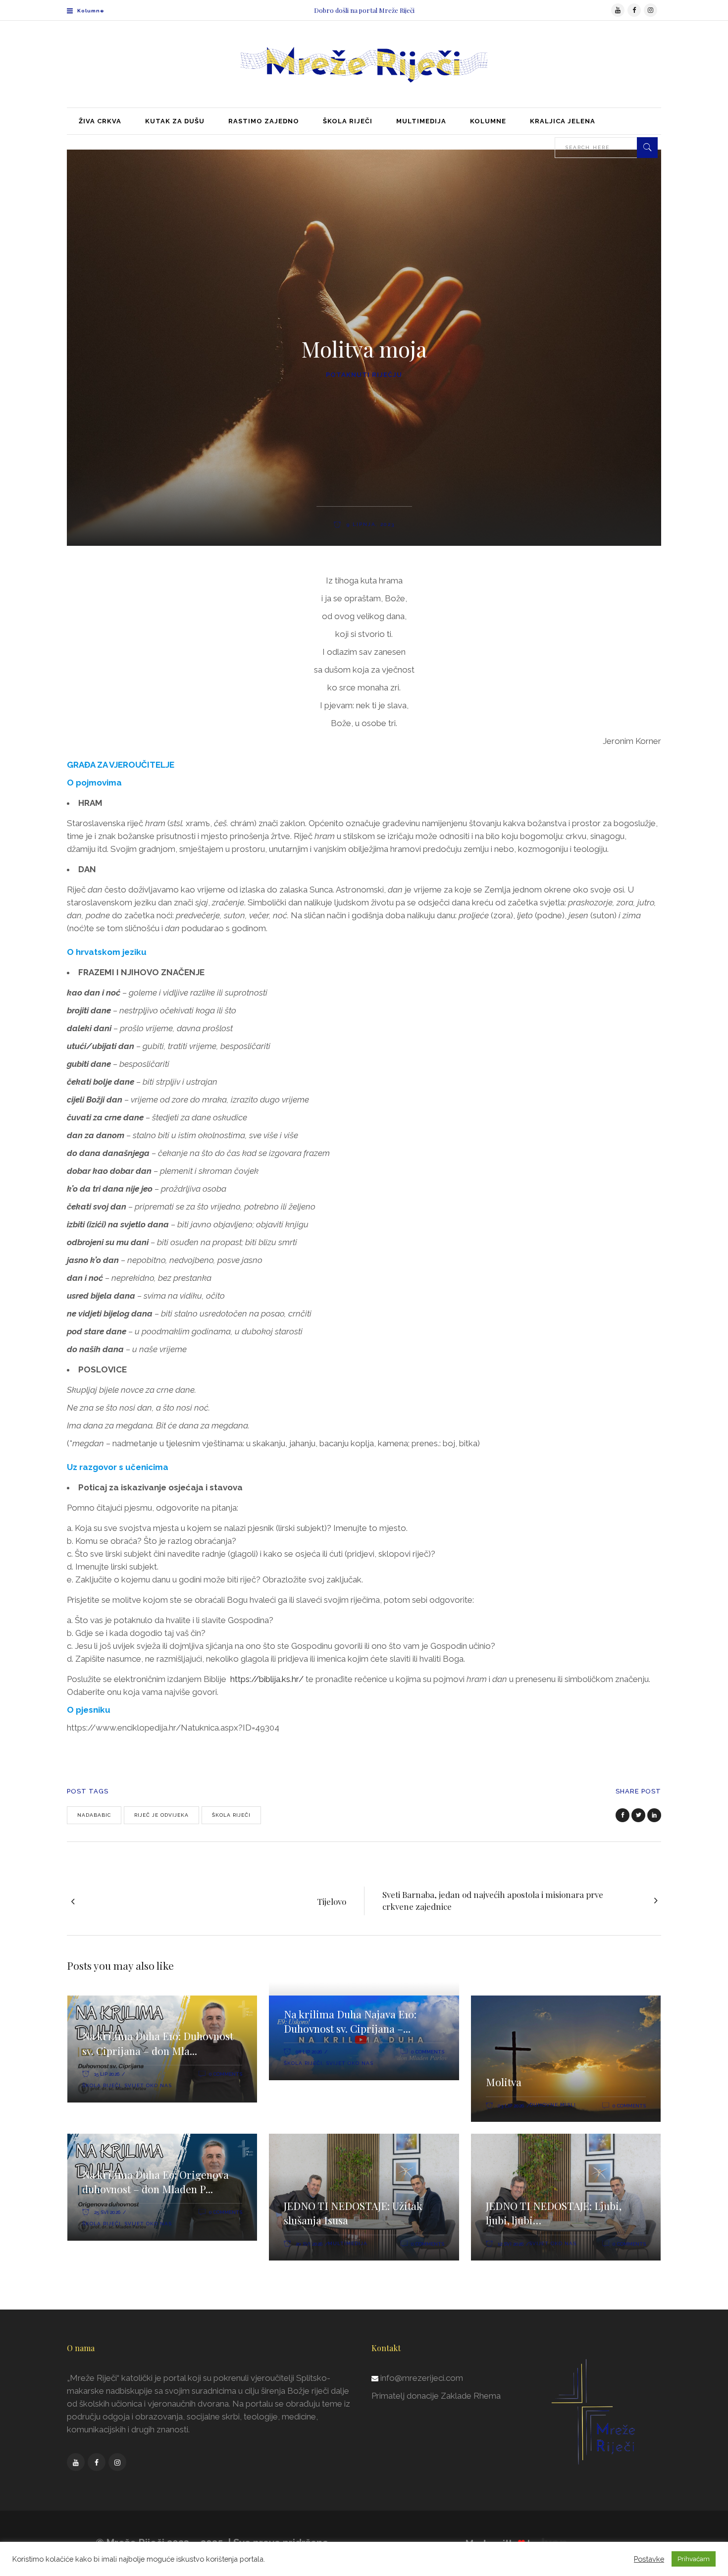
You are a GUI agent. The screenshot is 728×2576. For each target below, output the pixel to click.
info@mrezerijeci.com (422, 2378)
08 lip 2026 (309, 2052)
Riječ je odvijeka (161, 1815)
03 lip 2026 (511, 2106)
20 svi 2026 (309, 2244)
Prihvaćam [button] (694, 2559)
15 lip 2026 (107, 2074)
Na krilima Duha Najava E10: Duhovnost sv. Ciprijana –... (350, 2021)
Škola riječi (231, 1815)
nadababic (94, 1815)
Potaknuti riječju (364, 375)
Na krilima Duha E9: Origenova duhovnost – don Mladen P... (156, 2182)
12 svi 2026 (511, 2244)
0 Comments (226, 2074)
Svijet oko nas (148, 2085)
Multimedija (348, 2243)
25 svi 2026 (107, 2212)
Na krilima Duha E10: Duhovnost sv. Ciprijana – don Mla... (158, 2043)
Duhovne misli (553, 2105)
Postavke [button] (649, 2559)
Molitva (504, 2082)
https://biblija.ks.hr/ (267, 1679)
